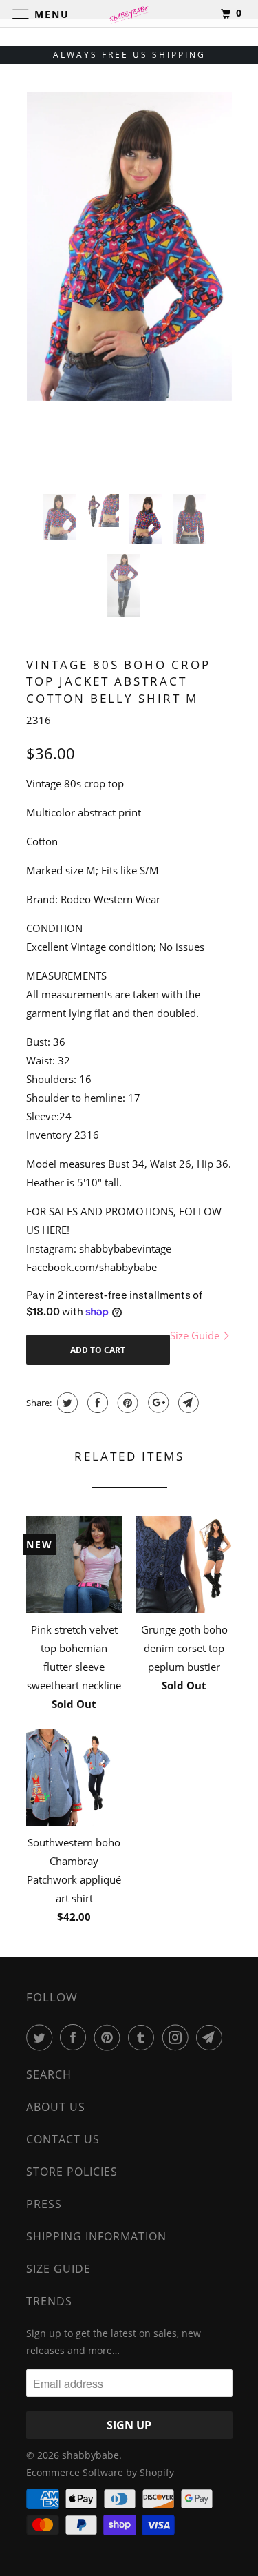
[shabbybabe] (129, 13)
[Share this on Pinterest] (126, 1403)
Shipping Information (96, 2236)
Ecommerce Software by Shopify (100, 2472)
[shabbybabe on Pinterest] (110, 2037)
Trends (49, 2301)
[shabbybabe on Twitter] (42, 2037)
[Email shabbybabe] (212, 2037)
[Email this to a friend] (187, 1403)
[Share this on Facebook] (96, 1403)
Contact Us (63, 2139)
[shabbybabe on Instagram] (178, 2037)
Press (44, 2204)
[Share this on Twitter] (66, 1403)
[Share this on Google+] (157, 1403)
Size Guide (196, 1335)
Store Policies (72, 2172)
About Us (56, 2107)
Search (49, 2074)
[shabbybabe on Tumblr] (144, 2037)
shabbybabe (90, 2455)
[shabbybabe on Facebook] (76, 2037)
